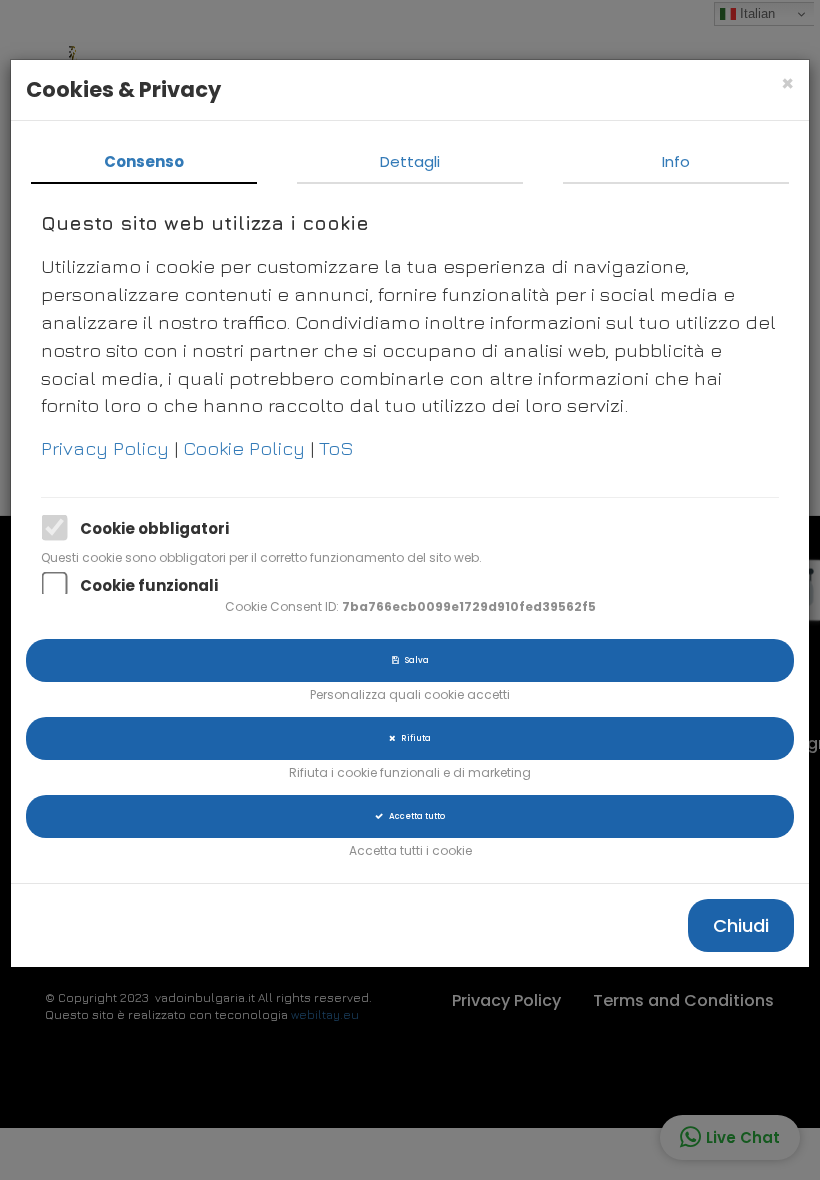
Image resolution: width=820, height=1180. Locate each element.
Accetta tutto (414, 816)
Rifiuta (413, 738)
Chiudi (741, 925)
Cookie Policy (246, 447)
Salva (414, 660)
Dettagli (410, 161)
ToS (336, 447)
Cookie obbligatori (154, 528)
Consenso (144, 161)
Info (676, 161)
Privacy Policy (107, 447)
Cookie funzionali (149, 585)
